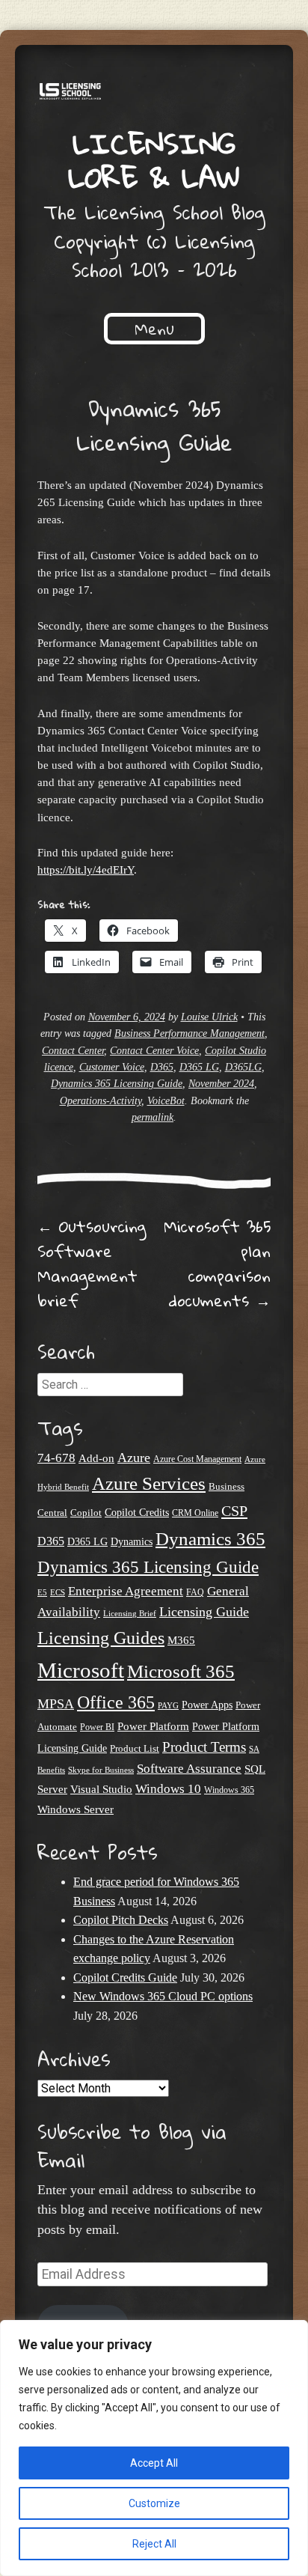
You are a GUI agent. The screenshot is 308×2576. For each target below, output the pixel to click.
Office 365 (116, 1702)
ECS (58, 1592)
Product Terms (204, 1747)
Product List (135, 1748)
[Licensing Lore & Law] (154, 94)
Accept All (154, 2463)
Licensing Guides (101, 1638)
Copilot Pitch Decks (121, 1920)
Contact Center (73, 1051)
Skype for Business (101, 1770)
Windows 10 (168, 1788)
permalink (153, 1117)
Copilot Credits (137, 1513)
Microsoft (81, 1670)
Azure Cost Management (197, 1459)
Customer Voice (112, 1067)
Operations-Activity (101, 1101)
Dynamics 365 (210, 1538)
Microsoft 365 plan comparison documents (217, 1263)
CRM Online (195, 1513)
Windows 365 (229, 1790)
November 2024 (221, 1084)
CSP (234, 1511)
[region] (154, 2448)
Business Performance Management (190, 1033)
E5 (42, 1592)
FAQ (195, 1592)
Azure (134, 1458)
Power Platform (153, 1726)
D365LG (243, 1067)
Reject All (154, 2544)
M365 (181, 1640)
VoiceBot (166, 1101)
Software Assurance (189, 1769)
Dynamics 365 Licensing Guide (117, 1084)
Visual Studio (101, 1789)
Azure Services (149, 1483)
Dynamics (132, 1542)
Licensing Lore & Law (154, 160)
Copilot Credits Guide (125, 1977)
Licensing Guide (204, 1612)
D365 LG (199, 1067)
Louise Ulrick (209, 1017)
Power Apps (207, 1705)
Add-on (96, 1458)
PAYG (168, 1705)
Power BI (97, 1727)
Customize (154, 2503)
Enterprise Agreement (126, 1591)
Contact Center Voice (154, 1051)
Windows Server (76, 1809)
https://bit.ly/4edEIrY (86, 870)
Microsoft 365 (181, 1671)
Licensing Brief (130, 1613)
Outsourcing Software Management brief (92, 1263)
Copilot (86, 1513)
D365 (162, 1067)
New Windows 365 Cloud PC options (163, 1996)
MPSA (56, 1704)
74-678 (56, 1458)
